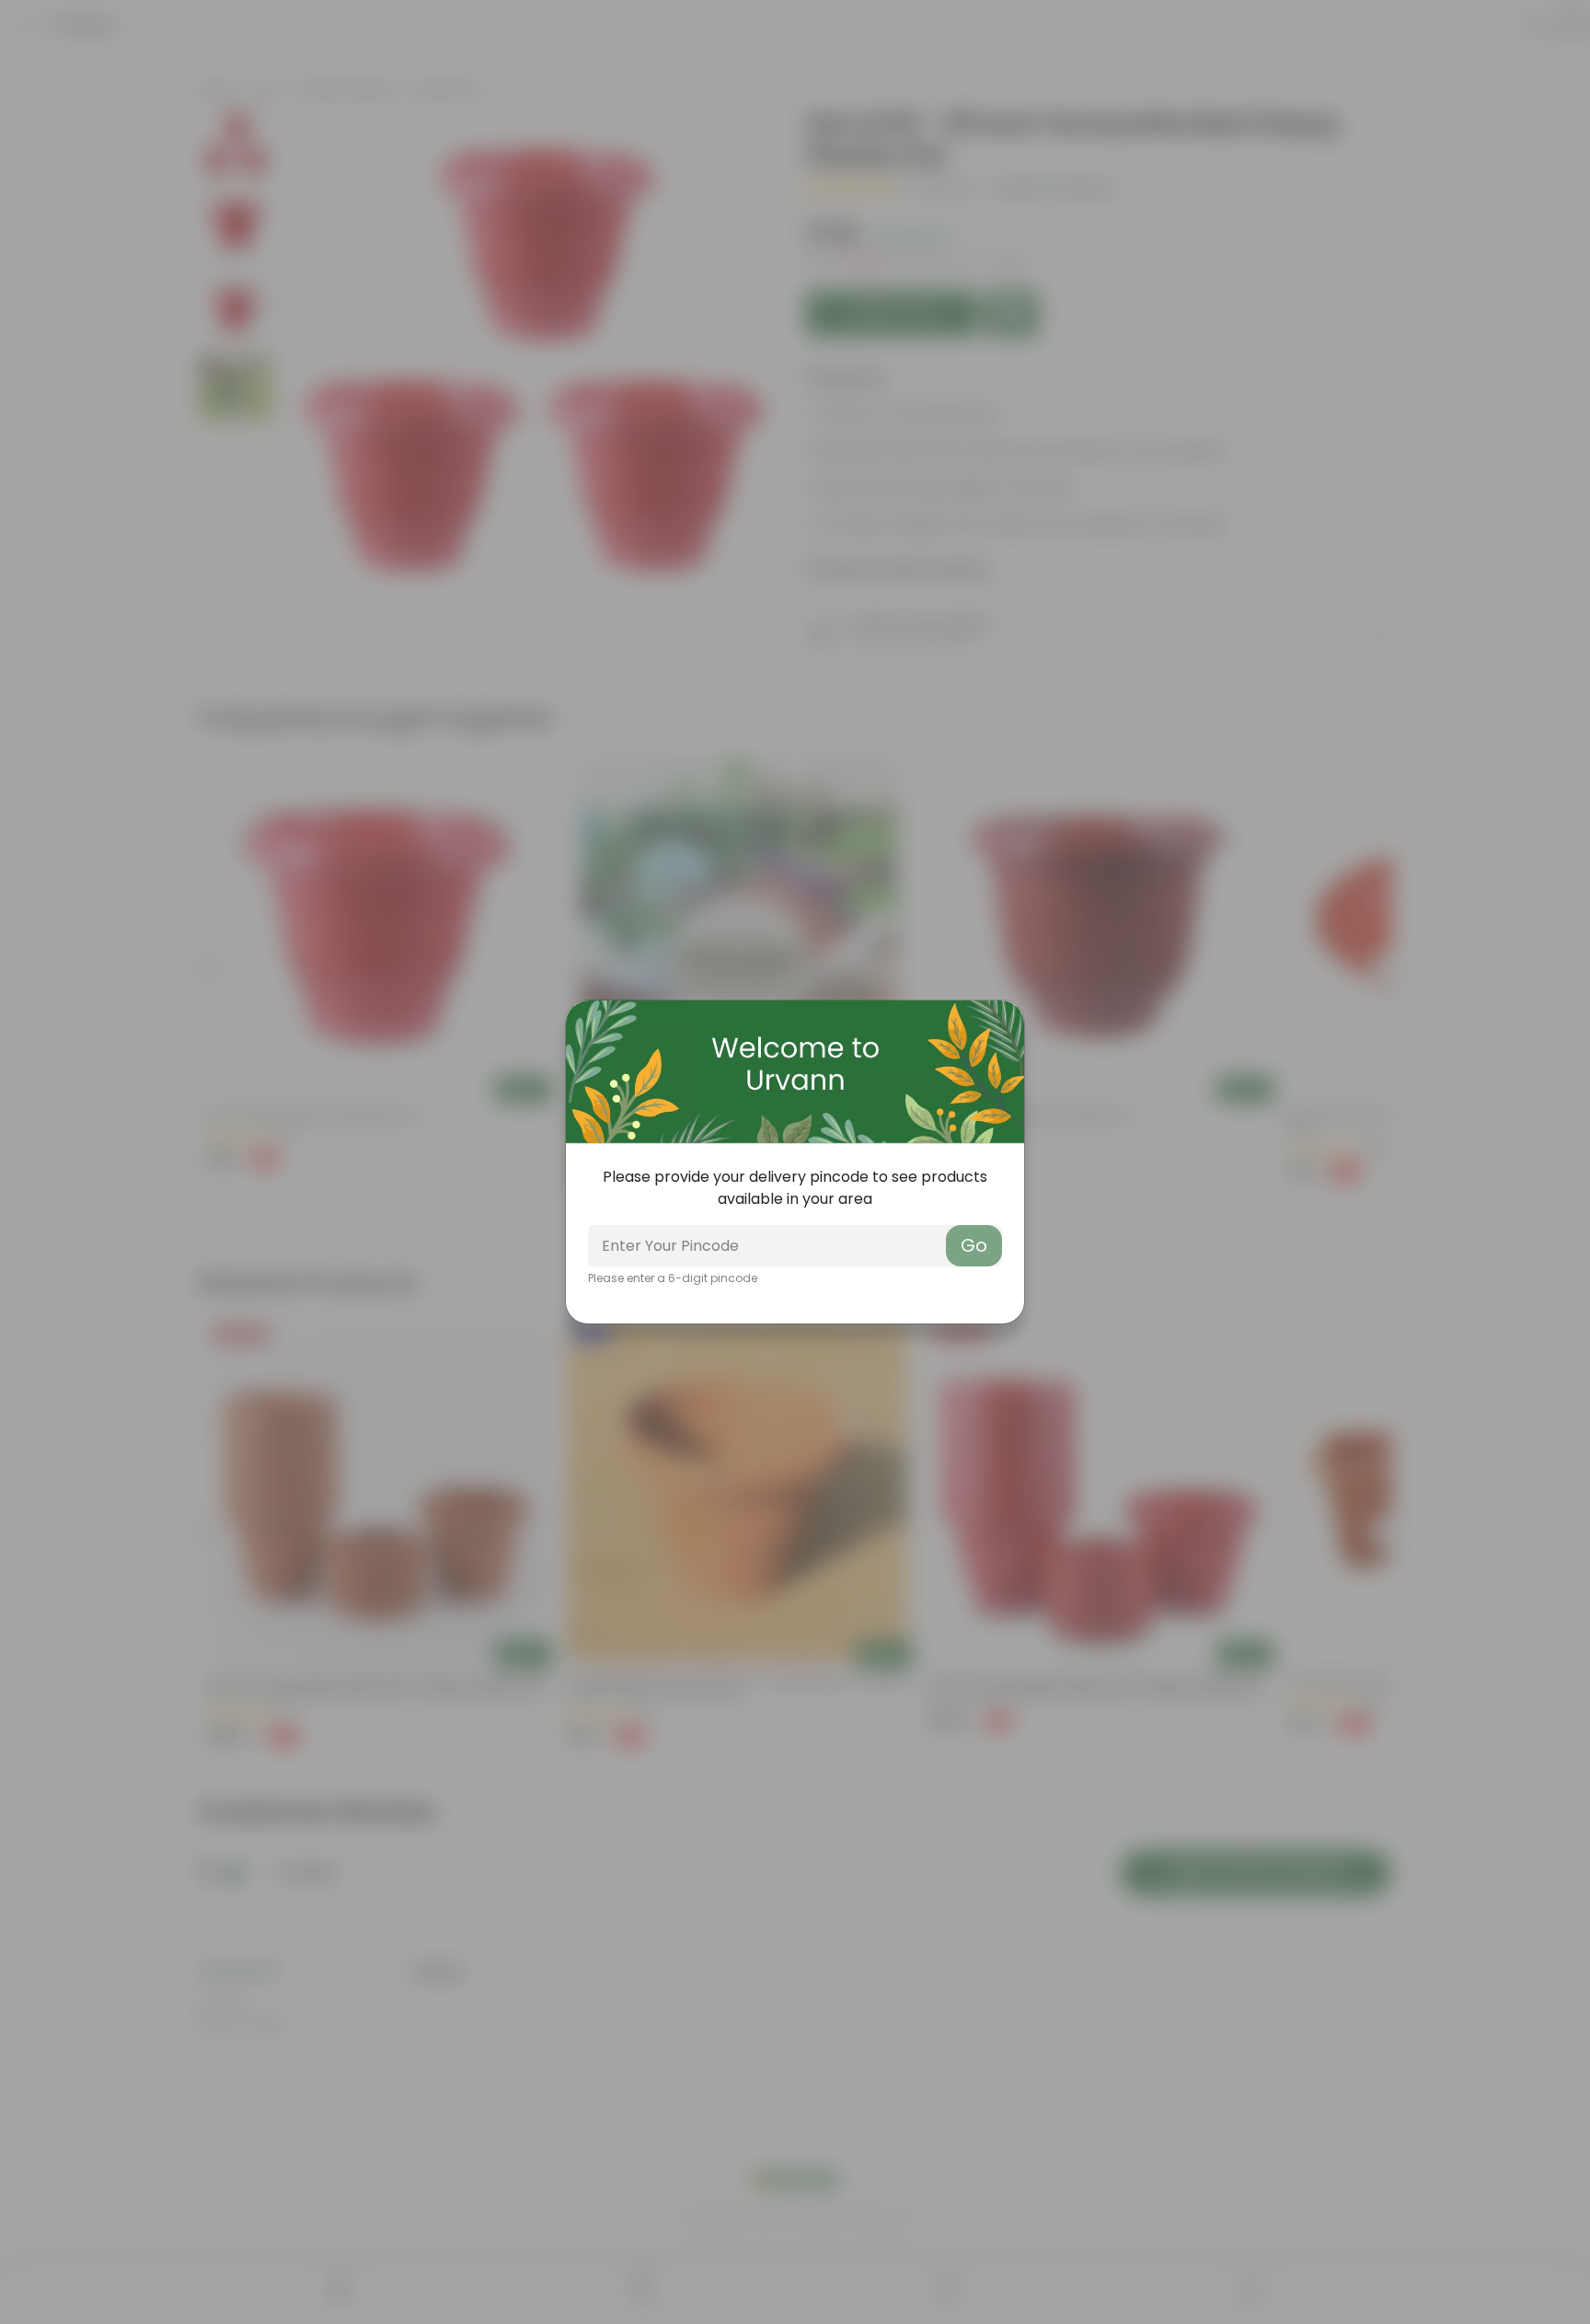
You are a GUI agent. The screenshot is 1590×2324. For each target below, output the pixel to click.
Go (974, 1245)
